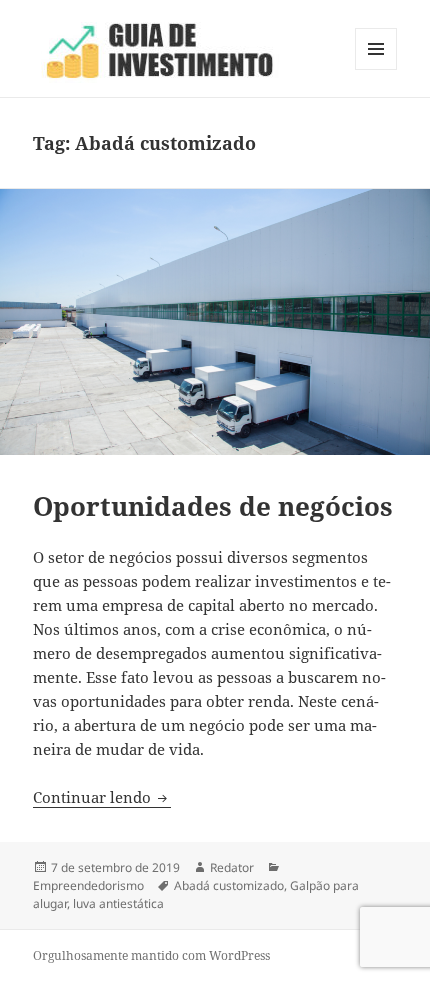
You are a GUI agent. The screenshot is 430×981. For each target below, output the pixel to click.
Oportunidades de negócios (213, 506)
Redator (232, 867)
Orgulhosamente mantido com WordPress (151, 955)
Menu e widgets (376, 69)
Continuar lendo (102, 797)
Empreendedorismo (88, 885)
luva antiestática (118, 903)
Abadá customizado (229, 885)
